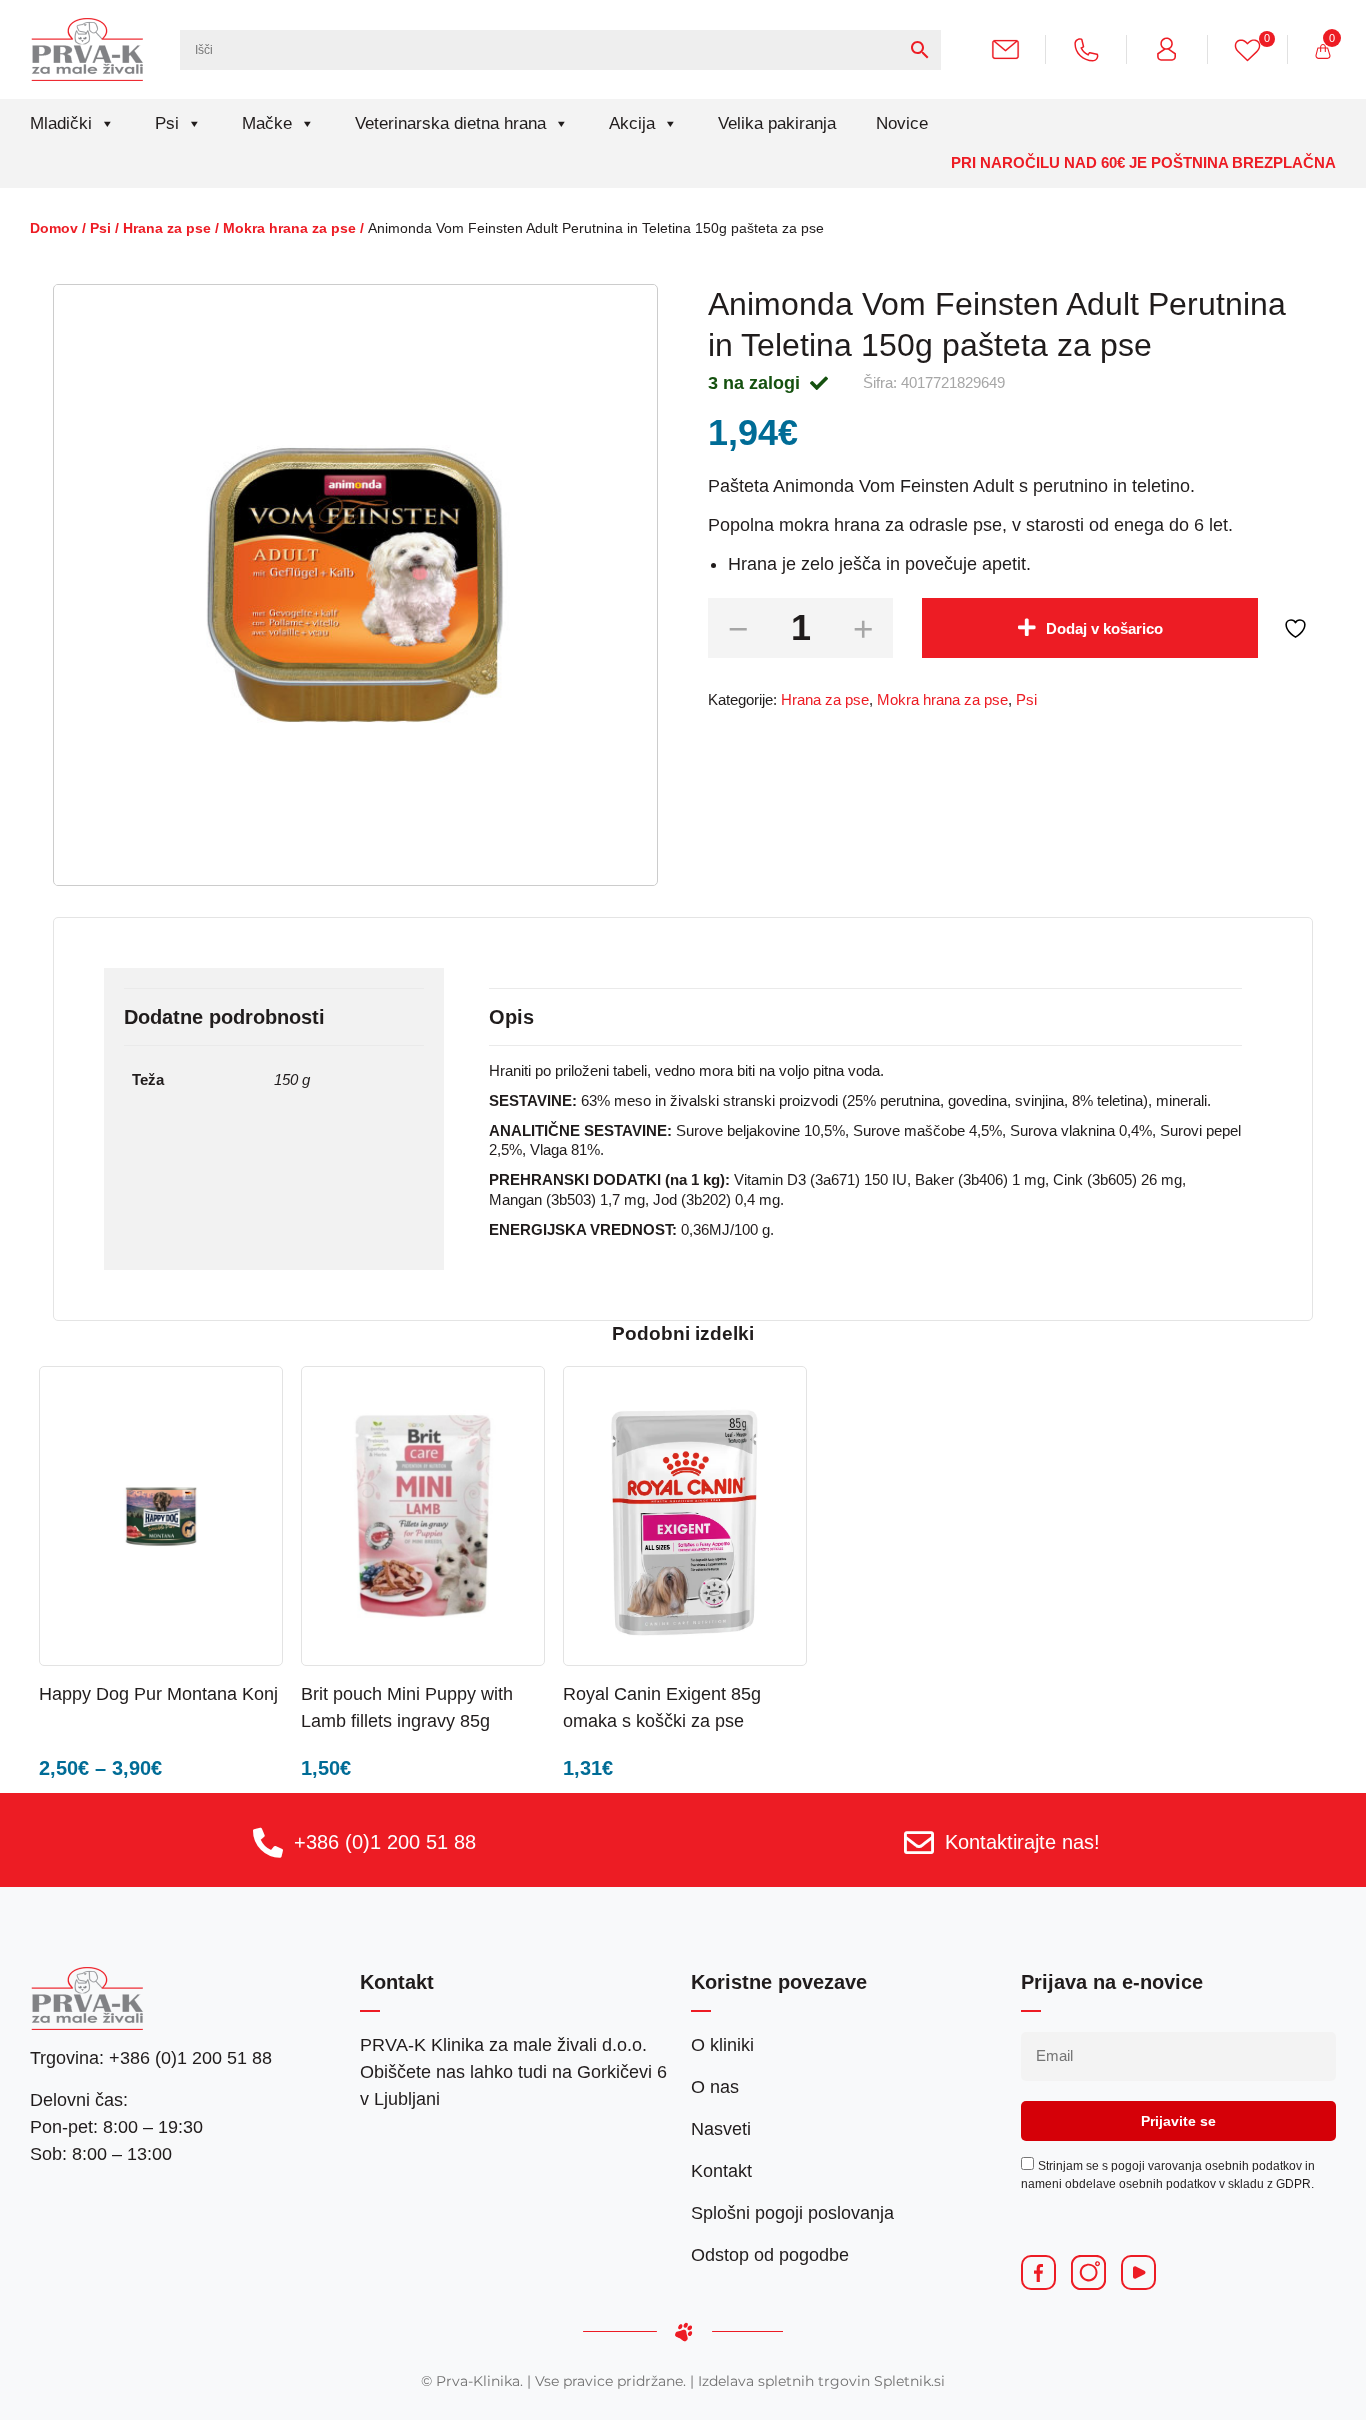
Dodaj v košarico (1104, 628)
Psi (167, 123)
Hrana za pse (167, 228)
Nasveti (721, 2129)
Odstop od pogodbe (770, 2255)
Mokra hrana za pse (289, 228)
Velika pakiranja (777, 123)
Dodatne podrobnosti (224, 1017)
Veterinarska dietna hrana (450, 123)
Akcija (632, 123)
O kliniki (722, 2045)
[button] (484, 1692)
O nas (715, 2087)
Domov (54, 228)
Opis (511, 1017)
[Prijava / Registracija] (1174, 48)
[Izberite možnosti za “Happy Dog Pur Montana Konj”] (222, 1692)
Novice (902, 123)
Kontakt (721, 2171)
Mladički (61, 123)
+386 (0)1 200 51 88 (385, 1842)
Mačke (267, 123)
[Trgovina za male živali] (87, 49)
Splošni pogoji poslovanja (792, 2213)
